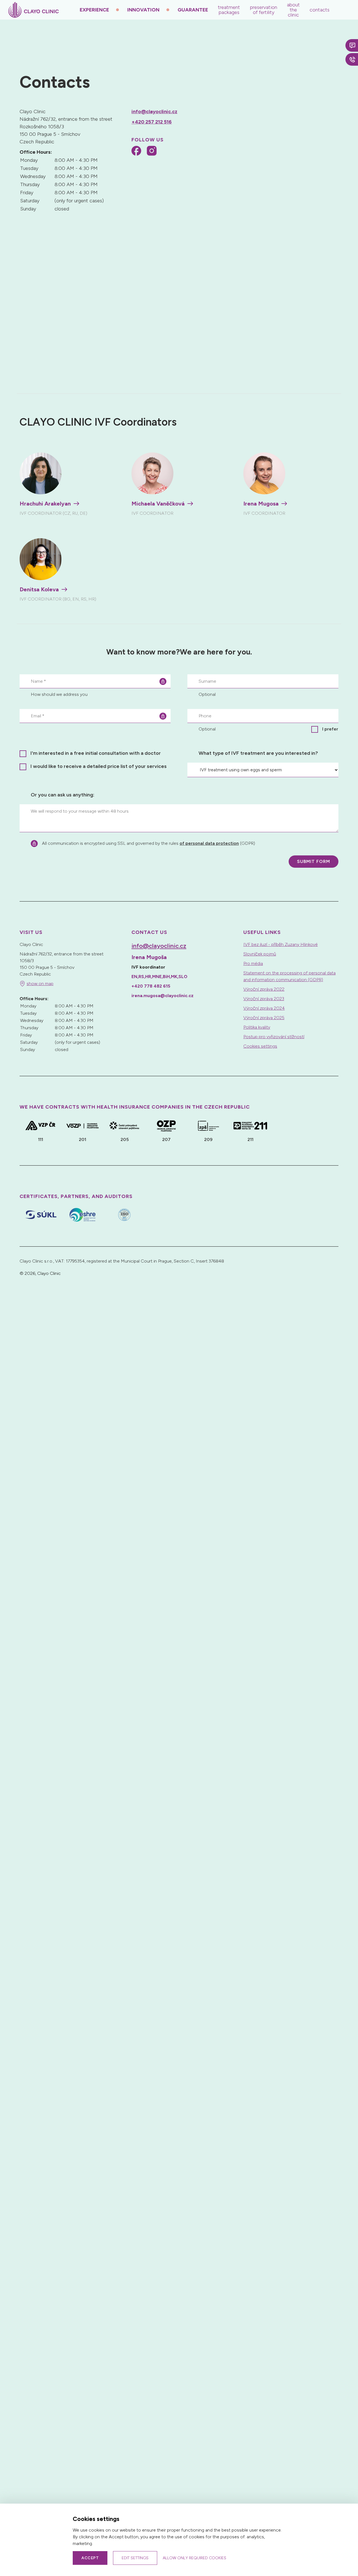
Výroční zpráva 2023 (264, 999)
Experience (94, 10)
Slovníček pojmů (260, 954)
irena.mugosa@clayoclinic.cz (162, 996)
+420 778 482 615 (151, 986)
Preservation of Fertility (263, 10)
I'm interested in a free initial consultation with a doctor (96, 753)
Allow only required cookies (195, 2558)
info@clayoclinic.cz (154, 112)
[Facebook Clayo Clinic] (136, 152)
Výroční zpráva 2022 (264, 989)
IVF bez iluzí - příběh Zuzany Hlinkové (281, 944)
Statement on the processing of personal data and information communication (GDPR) (289, 976)
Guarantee (193, 10)
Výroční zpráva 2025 (264, 1018)
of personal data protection (209, 843)
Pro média (253, 963)
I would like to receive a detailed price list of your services (99, 766)
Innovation (143, 10)
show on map (40, 984)
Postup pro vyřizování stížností (274, 1037)
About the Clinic (293, 10)
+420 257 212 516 (152, 122)
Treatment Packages (229, 10)
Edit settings (135, 2558)
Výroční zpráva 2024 (264, 1008)
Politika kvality (257, 1027)
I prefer (330, 729)
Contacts (320, 10)
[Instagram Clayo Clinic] (152, 152)
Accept (90, 2558)
